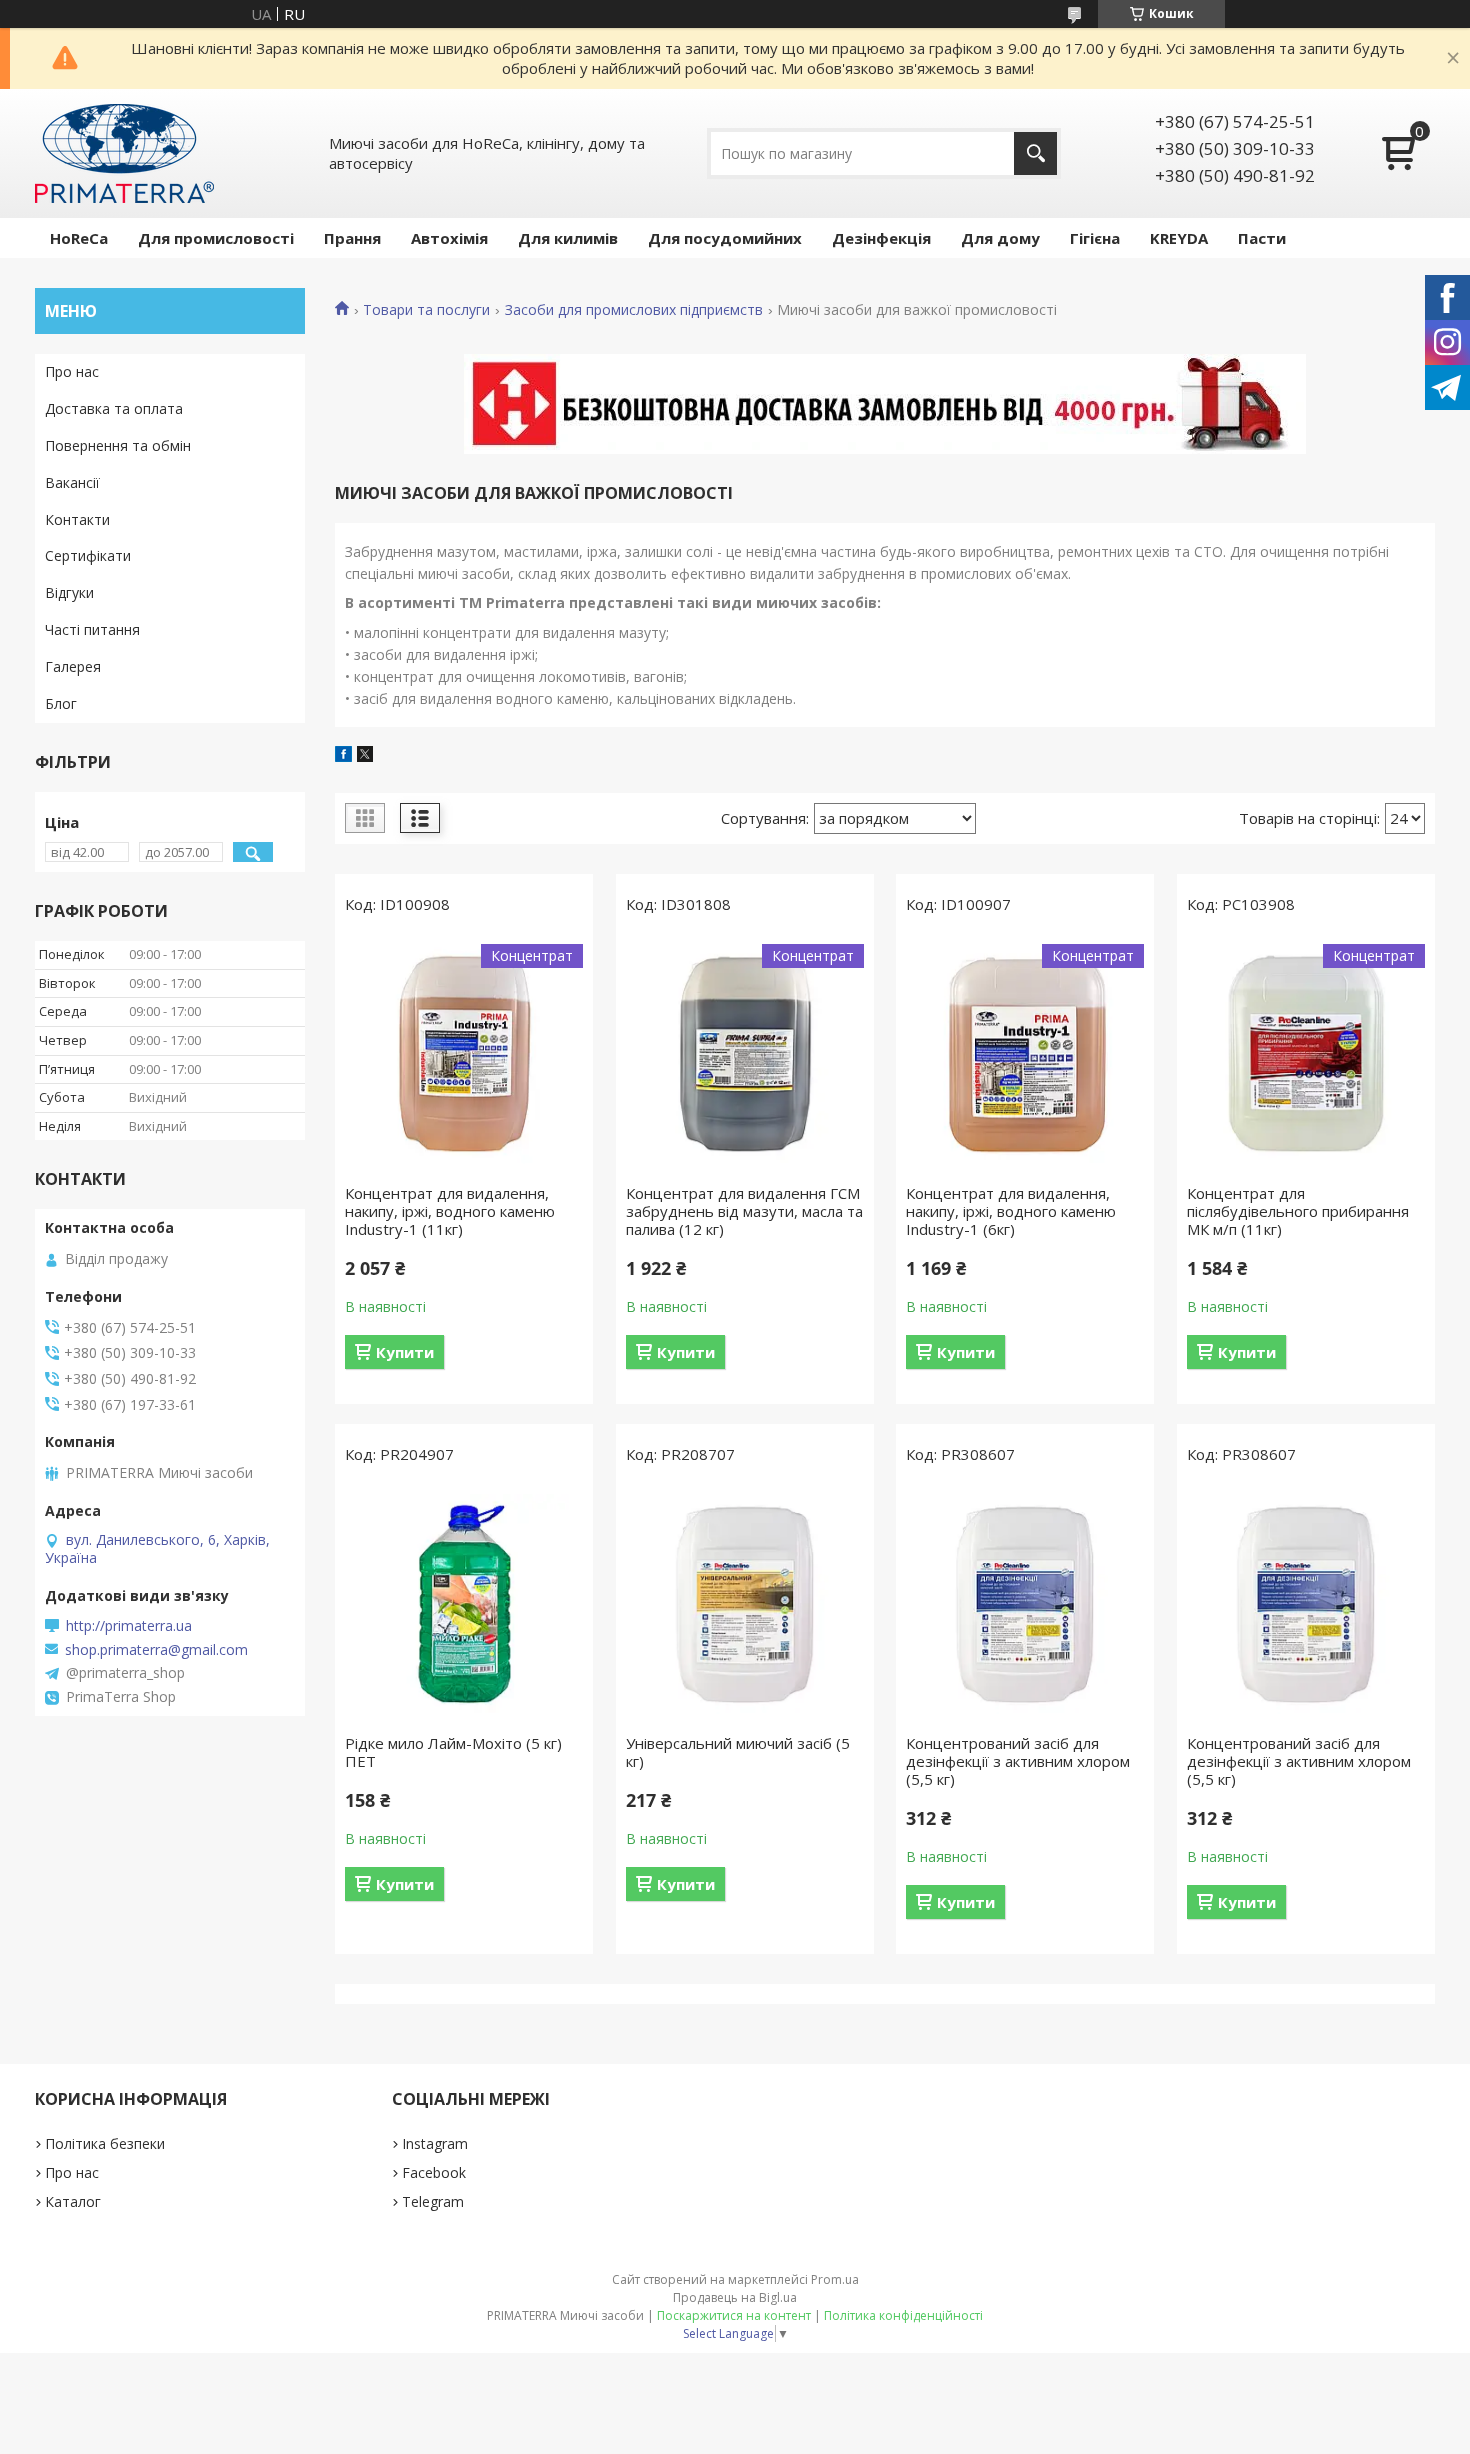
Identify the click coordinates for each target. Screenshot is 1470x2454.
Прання (352, 238)
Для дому (1000, 238)
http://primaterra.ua (129, 1626)
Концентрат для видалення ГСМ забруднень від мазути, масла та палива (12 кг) (744, 1211)
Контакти (77, 519)
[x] (365, 756)
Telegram (433, 2201)
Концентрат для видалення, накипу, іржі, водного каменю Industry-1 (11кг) (450, 1211)
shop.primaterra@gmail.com (156, 1650)
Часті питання (92, 629)
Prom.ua (835, 2279)
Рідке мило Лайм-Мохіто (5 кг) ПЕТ (453, 1752)
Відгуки (69, 592)
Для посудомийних (725, 238)
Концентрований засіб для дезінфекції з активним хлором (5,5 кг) (1018, 1761)
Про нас (72, 371)
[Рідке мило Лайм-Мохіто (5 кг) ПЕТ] (464, 1604)
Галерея (73, 666)
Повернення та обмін (118, 445)
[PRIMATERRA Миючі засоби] (124, 153)
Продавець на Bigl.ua (735, 2297)
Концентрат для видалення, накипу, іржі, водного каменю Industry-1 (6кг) (1011, 1211)
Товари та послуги (426, 310)
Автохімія (449, 238)
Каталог (73, 2201)
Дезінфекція (881, 238)
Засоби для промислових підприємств (634, 310)
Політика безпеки (105, 2143)
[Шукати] (1035, 153)
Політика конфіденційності (903, 2315)
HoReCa (79, 238)
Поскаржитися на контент (734, 2315)
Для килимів (568, 238)
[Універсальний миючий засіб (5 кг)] (745, 1604)
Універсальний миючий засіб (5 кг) (738, 1752)
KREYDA (1179, 238)
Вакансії (72, 482)
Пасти (1262, 238)
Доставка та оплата (114, 408)
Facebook (434, 2172)
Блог (61, 703)
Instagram (435, 2143)
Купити (405, 1352)
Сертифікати (88, 555)
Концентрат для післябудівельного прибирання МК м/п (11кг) (1298, 1211)
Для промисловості (216, 238)
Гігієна (1095, 238)
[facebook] (343, 756)
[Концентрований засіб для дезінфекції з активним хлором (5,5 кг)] (1025, 1604)
